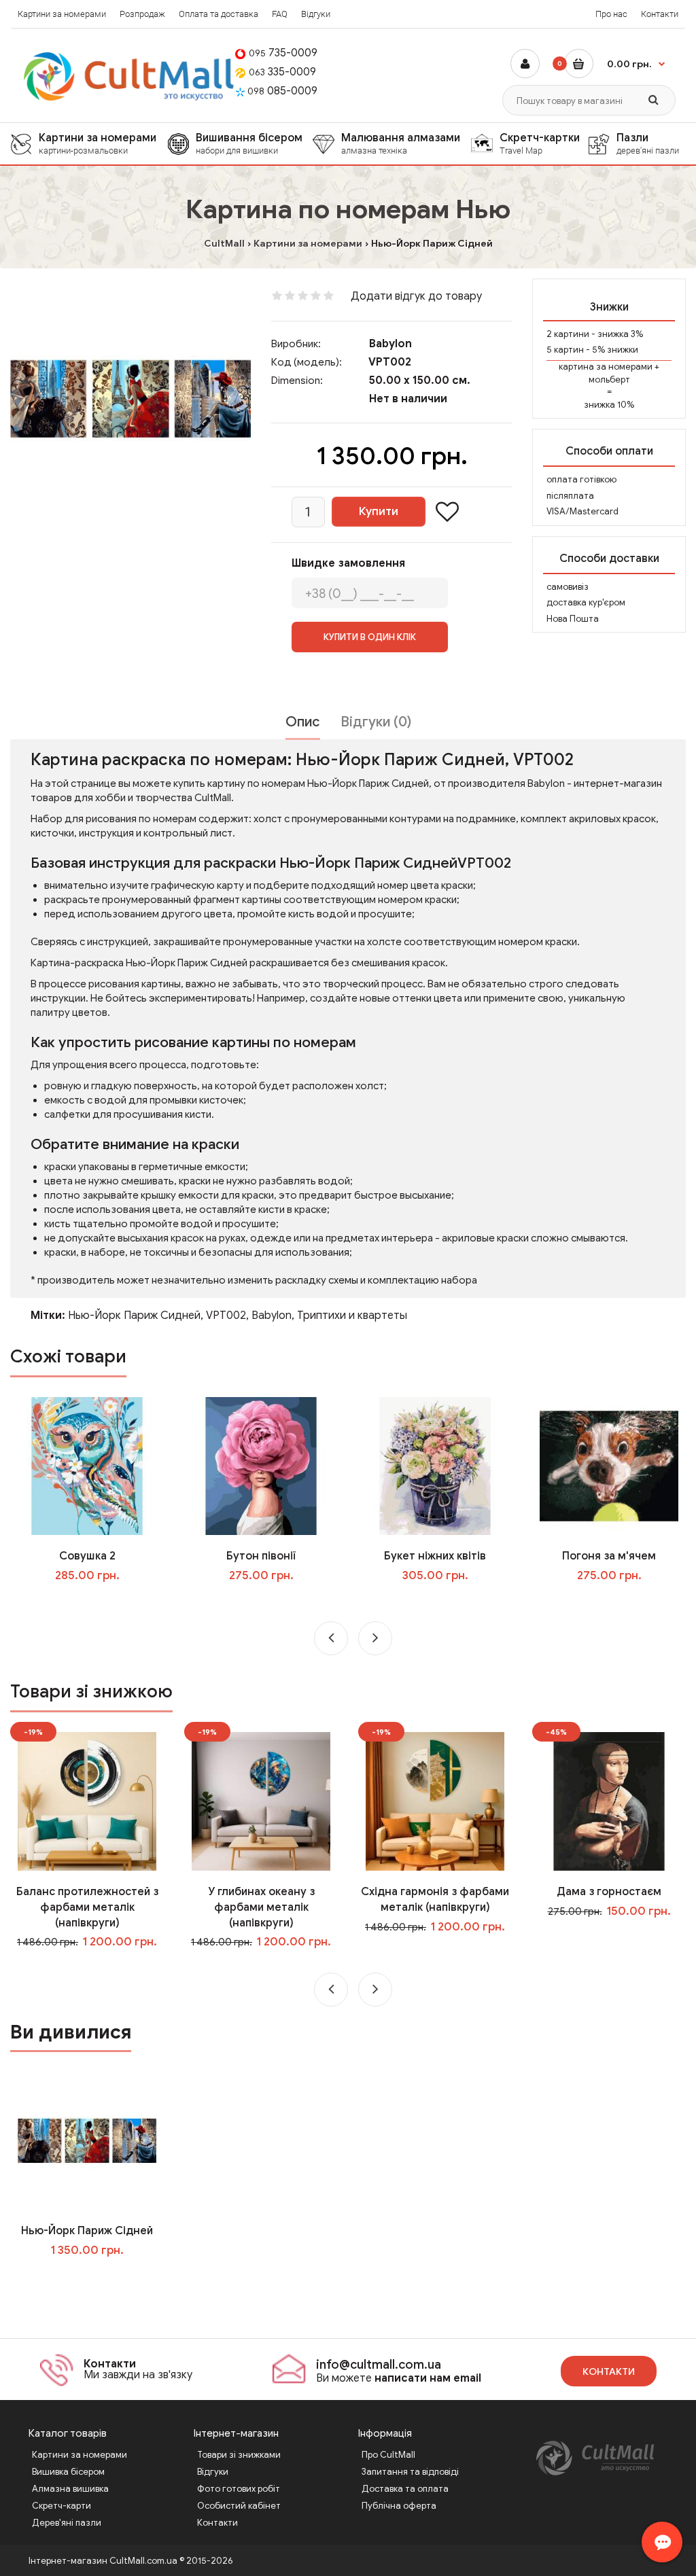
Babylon (390, 344)
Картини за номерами (62, 14)
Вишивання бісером (249, 143)
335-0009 (282, 72)
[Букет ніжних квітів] (435, 1466)
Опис (303, 722)
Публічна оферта (399, 2506)
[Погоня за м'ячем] (609, 1466)
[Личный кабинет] (525, 64)
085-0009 (282, 91)
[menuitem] (89, 144)
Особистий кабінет (239, 2506)
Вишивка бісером (68, 2472)
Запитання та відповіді (410, 2472)
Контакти (660, 14)
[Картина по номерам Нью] (130, 399)
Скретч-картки (540, 143)
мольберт (609, 380)
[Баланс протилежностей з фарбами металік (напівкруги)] (87, 1801)
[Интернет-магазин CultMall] (129, 76)
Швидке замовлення (348, 563)
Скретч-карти (62, 2506)
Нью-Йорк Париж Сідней (87, 2231)
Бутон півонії (261, 1556)
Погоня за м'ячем (609, 1556)
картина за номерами (606, 367)
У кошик (97, 1603)
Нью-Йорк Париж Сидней (134, 1316)
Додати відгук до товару (416, 296)
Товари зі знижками (239, 2455)
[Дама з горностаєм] (609, 1801)
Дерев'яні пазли (67, 2523)
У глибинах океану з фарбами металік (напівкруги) (261, 1907)
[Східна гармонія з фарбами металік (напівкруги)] (435, 1801)
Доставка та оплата (405, 2489)
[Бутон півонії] (261, 1466)
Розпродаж (142, 14)
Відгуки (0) (376, 722)
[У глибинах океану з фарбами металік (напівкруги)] (261, 1801)
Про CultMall (388, 2455)
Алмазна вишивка (70, 2489)
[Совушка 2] (87, 1466)
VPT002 (226, 1316)
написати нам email (428, 2378)
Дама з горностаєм (609, 1892)
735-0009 (283, 53)
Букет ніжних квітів (435, 1556)
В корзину (97, 2278)
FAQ (280, 14)
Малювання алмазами (401, 143)
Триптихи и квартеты (352, 1316)
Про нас (611, 14)
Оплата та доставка (219, 14)
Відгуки (316, 14)
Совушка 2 (87, 1556)
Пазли (648, 143)
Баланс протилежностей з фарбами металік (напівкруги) (87, 1907)
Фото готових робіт (239, 2489)
